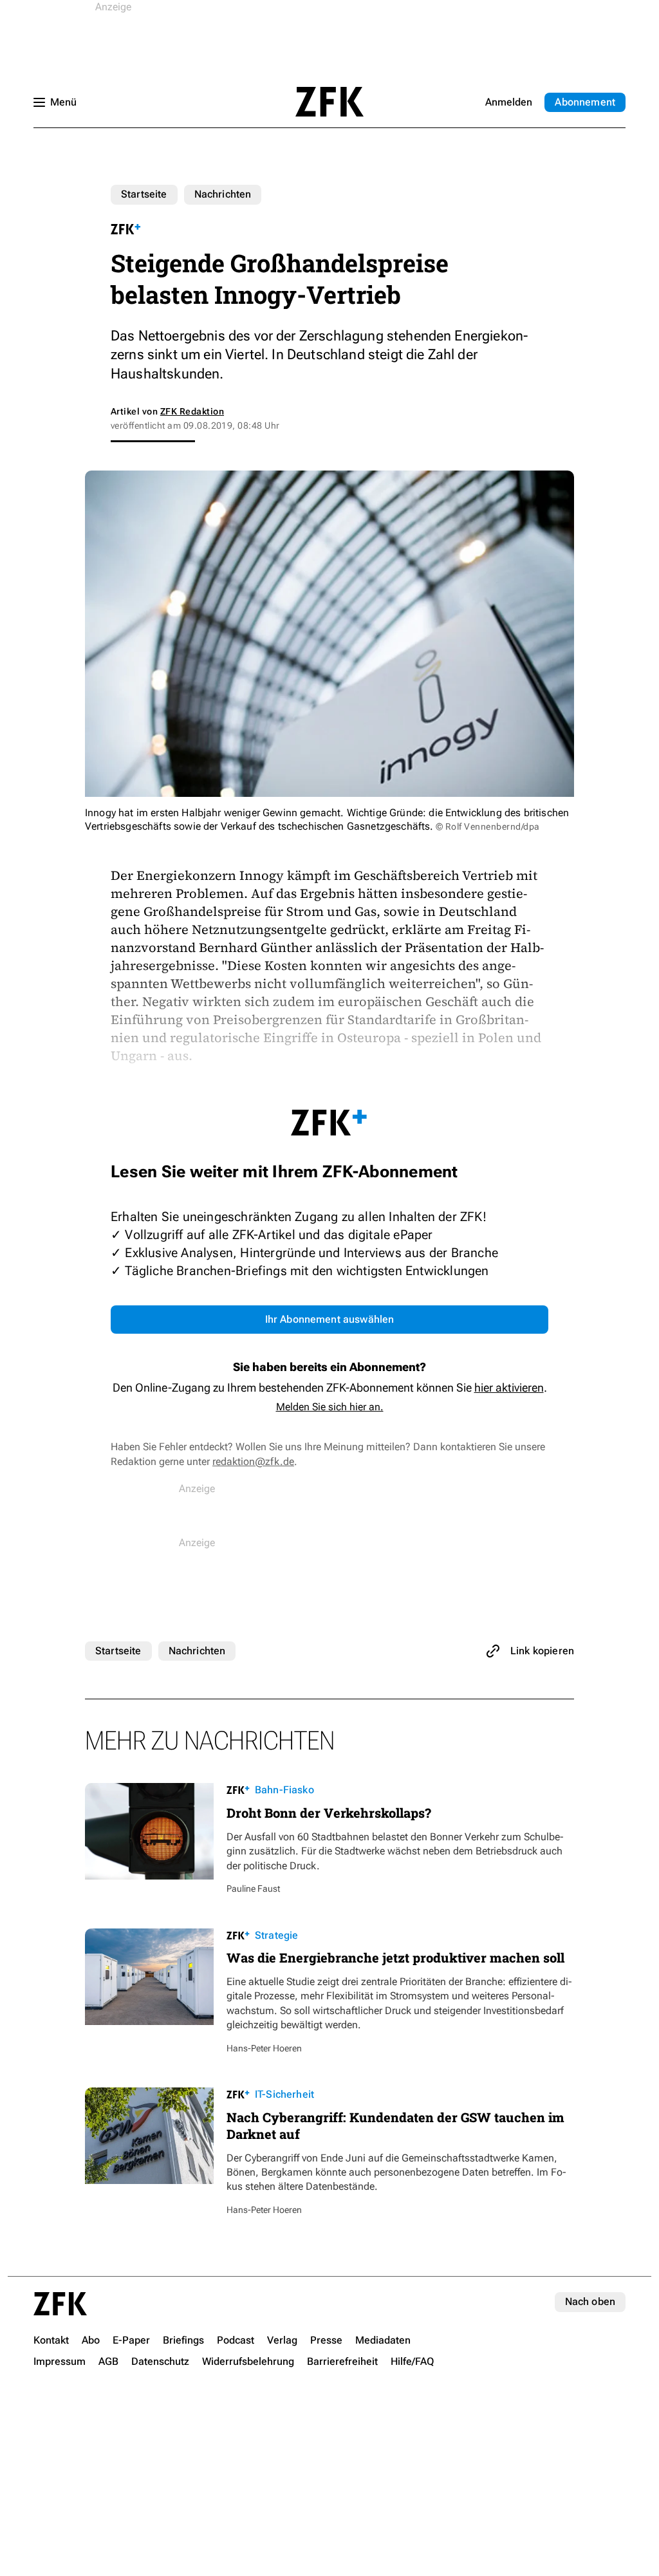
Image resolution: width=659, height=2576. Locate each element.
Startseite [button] (329, 102)
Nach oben (590, 2301)
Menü (63, 102)
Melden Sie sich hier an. (330, 1407)
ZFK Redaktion (192, 411)
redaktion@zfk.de (253, 1461)
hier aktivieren (509, 1387)
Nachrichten (223, 194)
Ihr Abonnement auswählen (330, 1319)
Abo (585, 102)
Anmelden (509, 102)
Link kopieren (542, 1651)
